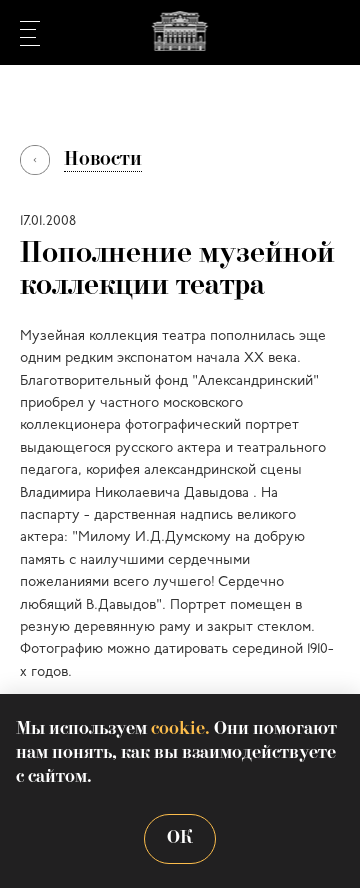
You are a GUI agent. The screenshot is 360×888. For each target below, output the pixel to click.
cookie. (180, 729)
